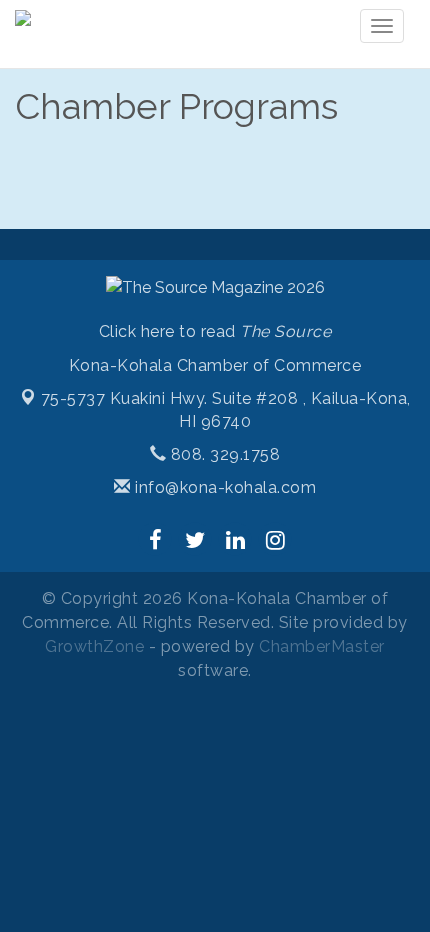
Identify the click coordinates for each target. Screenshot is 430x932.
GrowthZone (94, 646)
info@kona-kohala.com (223, 487)
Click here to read (215, 331)
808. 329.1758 (223, 454)
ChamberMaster (322, 646)
